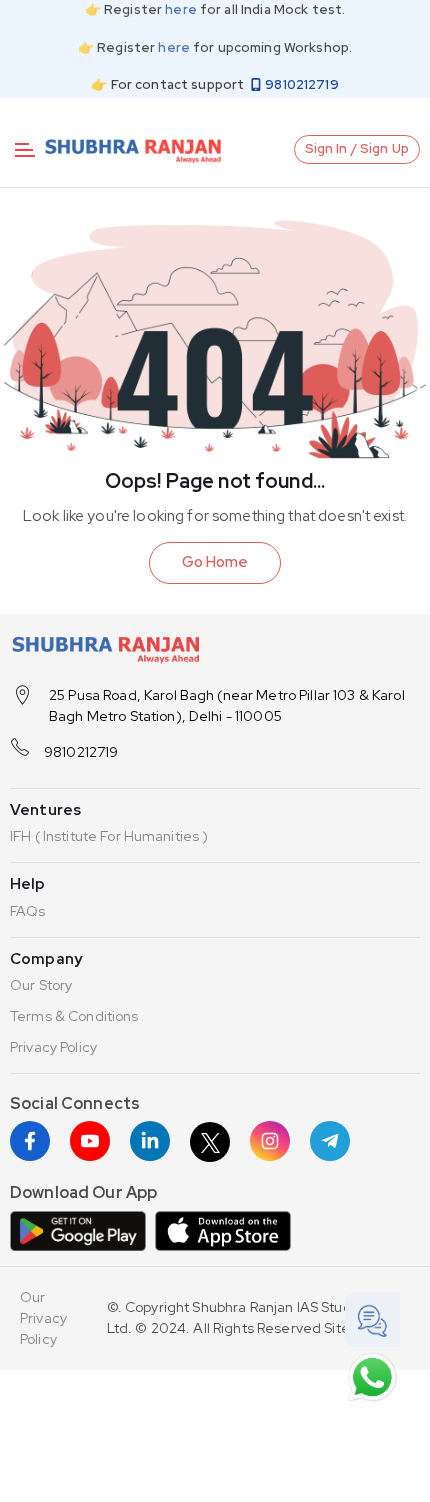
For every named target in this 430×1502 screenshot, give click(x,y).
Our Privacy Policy (43, 1318)
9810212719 (81, 752)
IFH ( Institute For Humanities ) (109, 836)
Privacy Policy (53, 1047)
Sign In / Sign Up (357, 148)
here (181, 9)
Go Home (215, 562)
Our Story (41, 985)
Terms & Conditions (74, 1016)
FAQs (28, 911)
